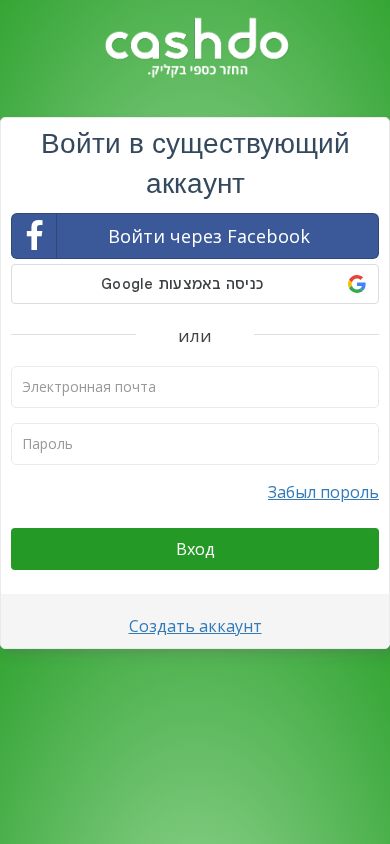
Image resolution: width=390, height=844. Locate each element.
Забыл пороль (323, 492)
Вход (195, 549)
